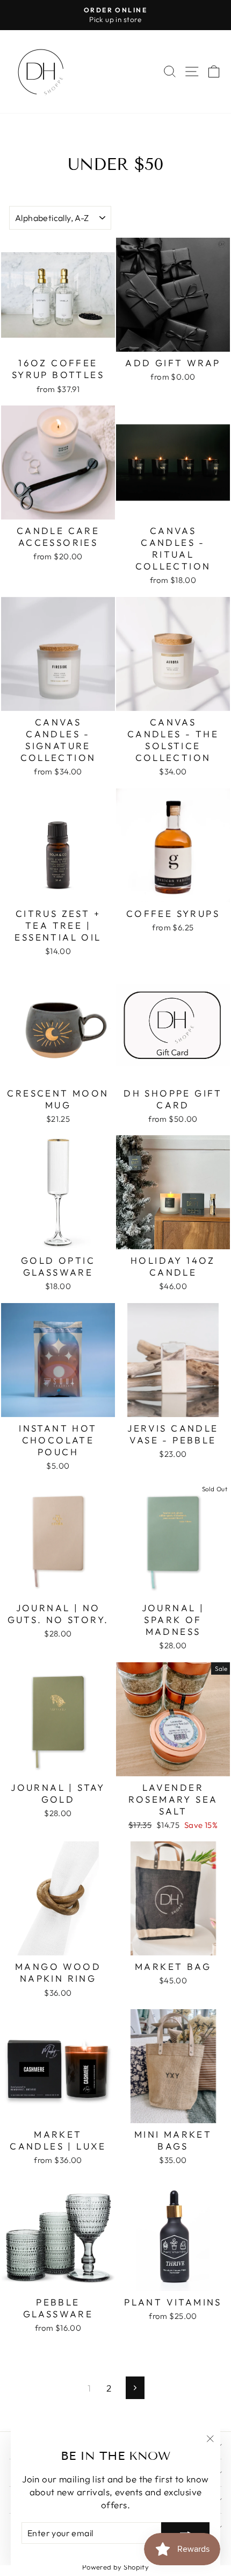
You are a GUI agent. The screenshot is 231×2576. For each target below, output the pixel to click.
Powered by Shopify (116, 2567)
